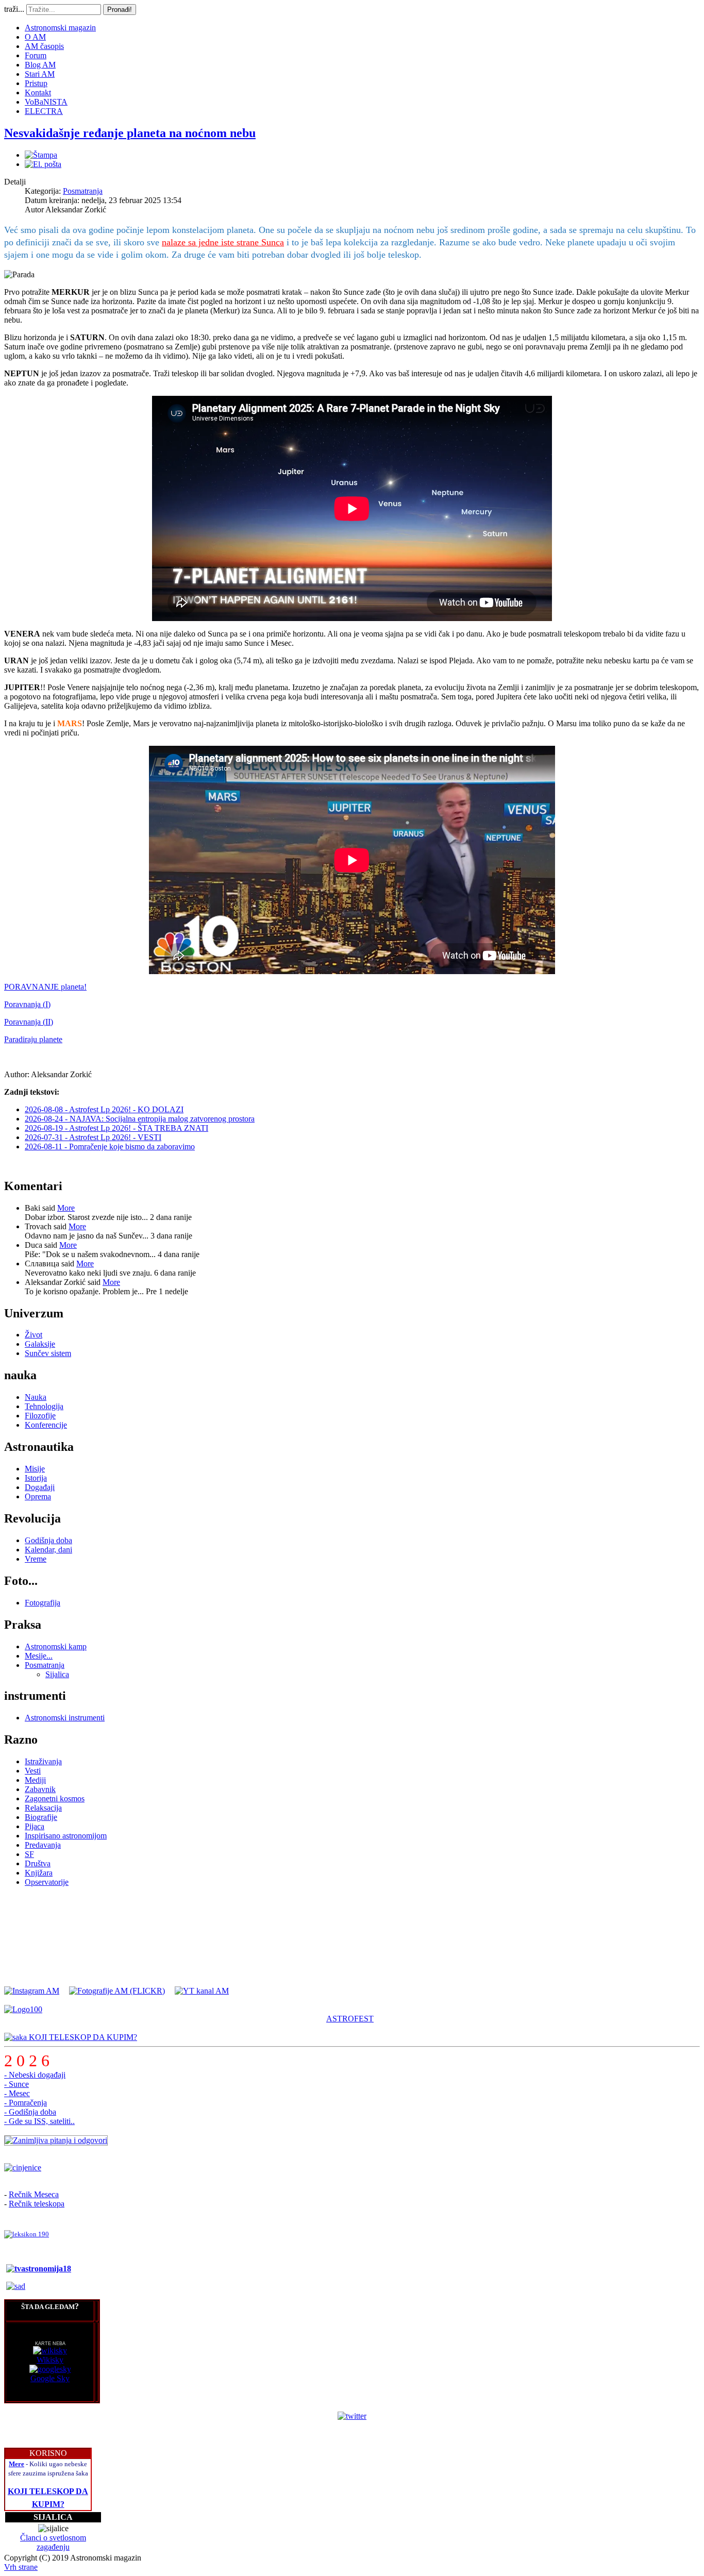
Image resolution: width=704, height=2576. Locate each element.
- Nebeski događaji (35, 2075)
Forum (36, 55)
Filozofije (40, 1416)
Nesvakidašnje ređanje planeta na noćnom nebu (130, 133)
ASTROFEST (350, 2019)
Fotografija (43, 1603)
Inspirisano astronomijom (66, 1836)
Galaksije (40, 1344)
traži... (14, 9)
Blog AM (40, 65)
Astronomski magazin (60, 28)
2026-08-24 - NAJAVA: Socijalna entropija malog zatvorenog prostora (140, 1119)
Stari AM (40, 74)
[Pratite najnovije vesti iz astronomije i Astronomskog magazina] (352, 2416)
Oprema (38, 1496)
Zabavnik (40, 1789)
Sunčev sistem (48, 1353)
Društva (38, 1863)
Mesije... (39, 1656)
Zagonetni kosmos (55, 1799)
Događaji (40, 1487)
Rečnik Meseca (34, 2194)
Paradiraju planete (33, 1039)
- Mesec (17, 2093)
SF (29, 1854)
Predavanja (43, 1845)
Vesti (33, 1771)
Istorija (36, 1478)
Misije (35, 1469)
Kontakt (38, 93)
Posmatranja (83, 191)
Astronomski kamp (56, 1646)
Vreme (36, 1559)
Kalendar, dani (48, 1550)
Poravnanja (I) (27, 1004)
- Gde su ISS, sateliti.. (39, 2121)
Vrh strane (21, 2567)
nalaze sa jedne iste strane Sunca (223, 242)
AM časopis (44, 46)
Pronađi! (120, 10)
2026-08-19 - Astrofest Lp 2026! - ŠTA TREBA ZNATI (116, 1128)
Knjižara (39, 1873)
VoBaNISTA (46, 102)
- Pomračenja (26, 2103)
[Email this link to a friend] (43, 164)
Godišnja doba (48, 1540)
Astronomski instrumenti (65, 1718)
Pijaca (35, 1826)
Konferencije (46, 1425)
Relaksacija (43, 1808)
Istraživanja (43, 1761)
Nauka (36, 1397)
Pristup (36, 83)
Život (33, 1335)
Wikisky (50, 2360)
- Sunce (16, 2084)
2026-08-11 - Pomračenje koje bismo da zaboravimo (110, 1147)
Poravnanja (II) (29, 1022)
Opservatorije (47, 1882)
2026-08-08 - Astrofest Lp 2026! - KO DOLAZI (104, 1109)
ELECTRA (44, 111)
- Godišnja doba (30, 2112)
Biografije (41, 1817)
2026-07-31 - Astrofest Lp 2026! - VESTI (93, 1137)
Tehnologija (44, 1406)
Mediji (35, 1780)
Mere (16, 2464)
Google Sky (50, 2378)
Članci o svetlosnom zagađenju (53, 2542)
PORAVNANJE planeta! (45, 987)
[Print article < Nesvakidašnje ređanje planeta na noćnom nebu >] (41, 155)
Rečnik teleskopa (37, 2204)
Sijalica (57, 1674)
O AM (35, 37)
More (66, 1208)
